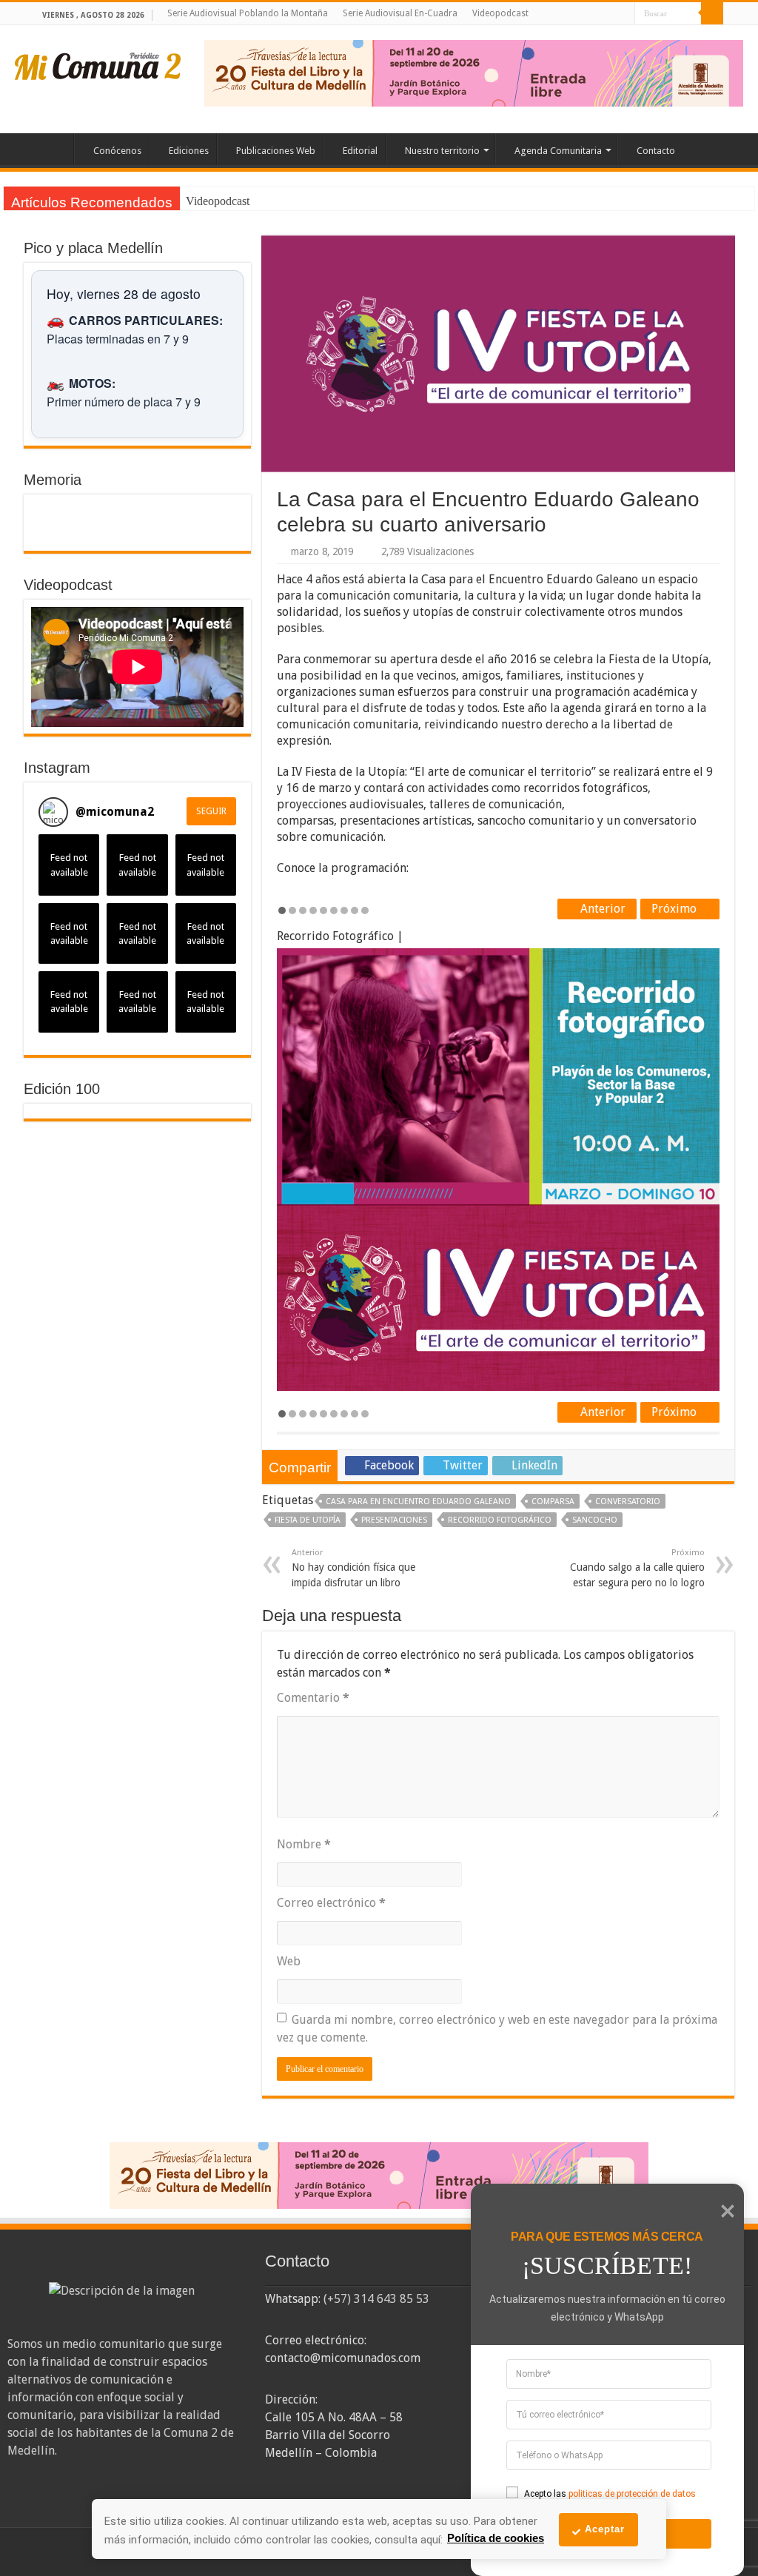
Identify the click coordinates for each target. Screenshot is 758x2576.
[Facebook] (581, 14)
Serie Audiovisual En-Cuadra (400, 13)
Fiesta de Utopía (308, 1520)
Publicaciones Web (276, 151)
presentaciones (394, 1520)
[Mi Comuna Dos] (98, 65)
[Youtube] (610, 14)
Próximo (675, 909)
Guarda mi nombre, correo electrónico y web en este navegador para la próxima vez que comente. (497, 2029)
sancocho (595, 1520)
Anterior (601, 909)
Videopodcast (500, 13)
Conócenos (117, 151)
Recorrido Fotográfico (500, 1520)
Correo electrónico (331, 1903)
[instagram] (624, 14)
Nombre (304, 1844)
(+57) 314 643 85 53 (376, 2299)
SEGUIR (211, 811)
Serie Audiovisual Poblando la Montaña (248, 13)
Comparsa (553, 1502)
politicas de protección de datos (632, 2494)
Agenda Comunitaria (558, 151)
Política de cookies (496, 2538)
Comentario (313, 1698)
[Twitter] (596, 14)
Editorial (360, 151)
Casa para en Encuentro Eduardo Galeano (418, 1502)
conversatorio (628, 1502)
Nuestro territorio (442, 151)
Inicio (54, 149)
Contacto (656, 151)
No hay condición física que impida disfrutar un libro (353, 1568)
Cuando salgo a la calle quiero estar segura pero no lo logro (637, 1568)
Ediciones (189, 151)
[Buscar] (712, 13)
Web (289, 1961)
